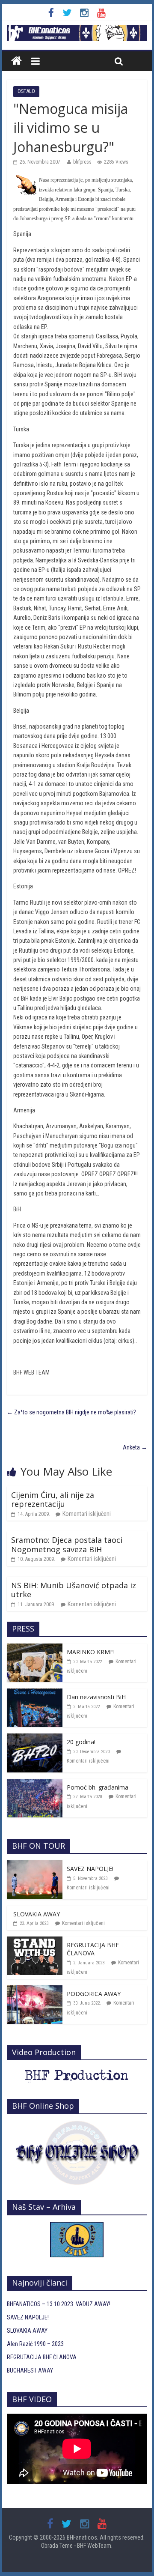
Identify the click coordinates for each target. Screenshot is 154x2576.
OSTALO (26, 91)
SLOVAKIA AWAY (37, 1914)
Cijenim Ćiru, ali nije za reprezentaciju (53, 1500)
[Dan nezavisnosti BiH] (35, 1693)
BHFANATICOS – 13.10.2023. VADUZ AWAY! (59, 2304)
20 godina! (81, 1742)
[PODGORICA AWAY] (35, 1990)
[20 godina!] (35, 1738)
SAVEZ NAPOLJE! (90, 1869)
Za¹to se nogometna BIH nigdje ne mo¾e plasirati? (71, 1412)
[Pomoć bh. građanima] (35, 1784)
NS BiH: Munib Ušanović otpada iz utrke (74, 1590)
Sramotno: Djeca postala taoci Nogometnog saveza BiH (67, 1545)
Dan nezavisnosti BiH (96, 1697)
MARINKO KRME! (91, 1652)
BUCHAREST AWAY (30, 2370)
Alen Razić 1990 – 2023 (35, 2344)
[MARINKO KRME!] (35, 1648)
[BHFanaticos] (77, 30)
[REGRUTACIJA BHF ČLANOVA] (35, 1941)
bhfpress (82, 162)
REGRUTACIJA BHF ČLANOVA (93, 1949)
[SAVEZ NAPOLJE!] (35, 1865)
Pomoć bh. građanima (98, 1787)
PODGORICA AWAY (94, 1994)
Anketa (135, 1447)
